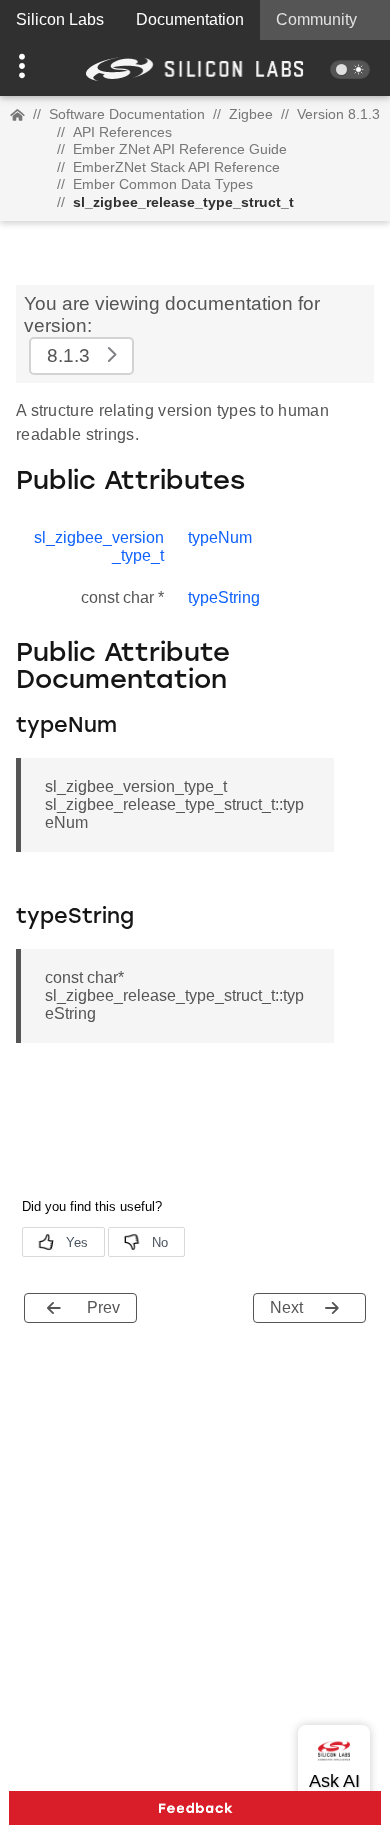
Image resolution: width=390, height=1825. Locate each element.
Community (316, 19)
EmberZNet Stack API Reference (176, 167)
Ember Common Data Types (163, 184)
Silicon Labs (60, 19)
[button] (29, 68)
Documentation (190, 19)
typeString (224, 597)
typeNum (220, 537)
